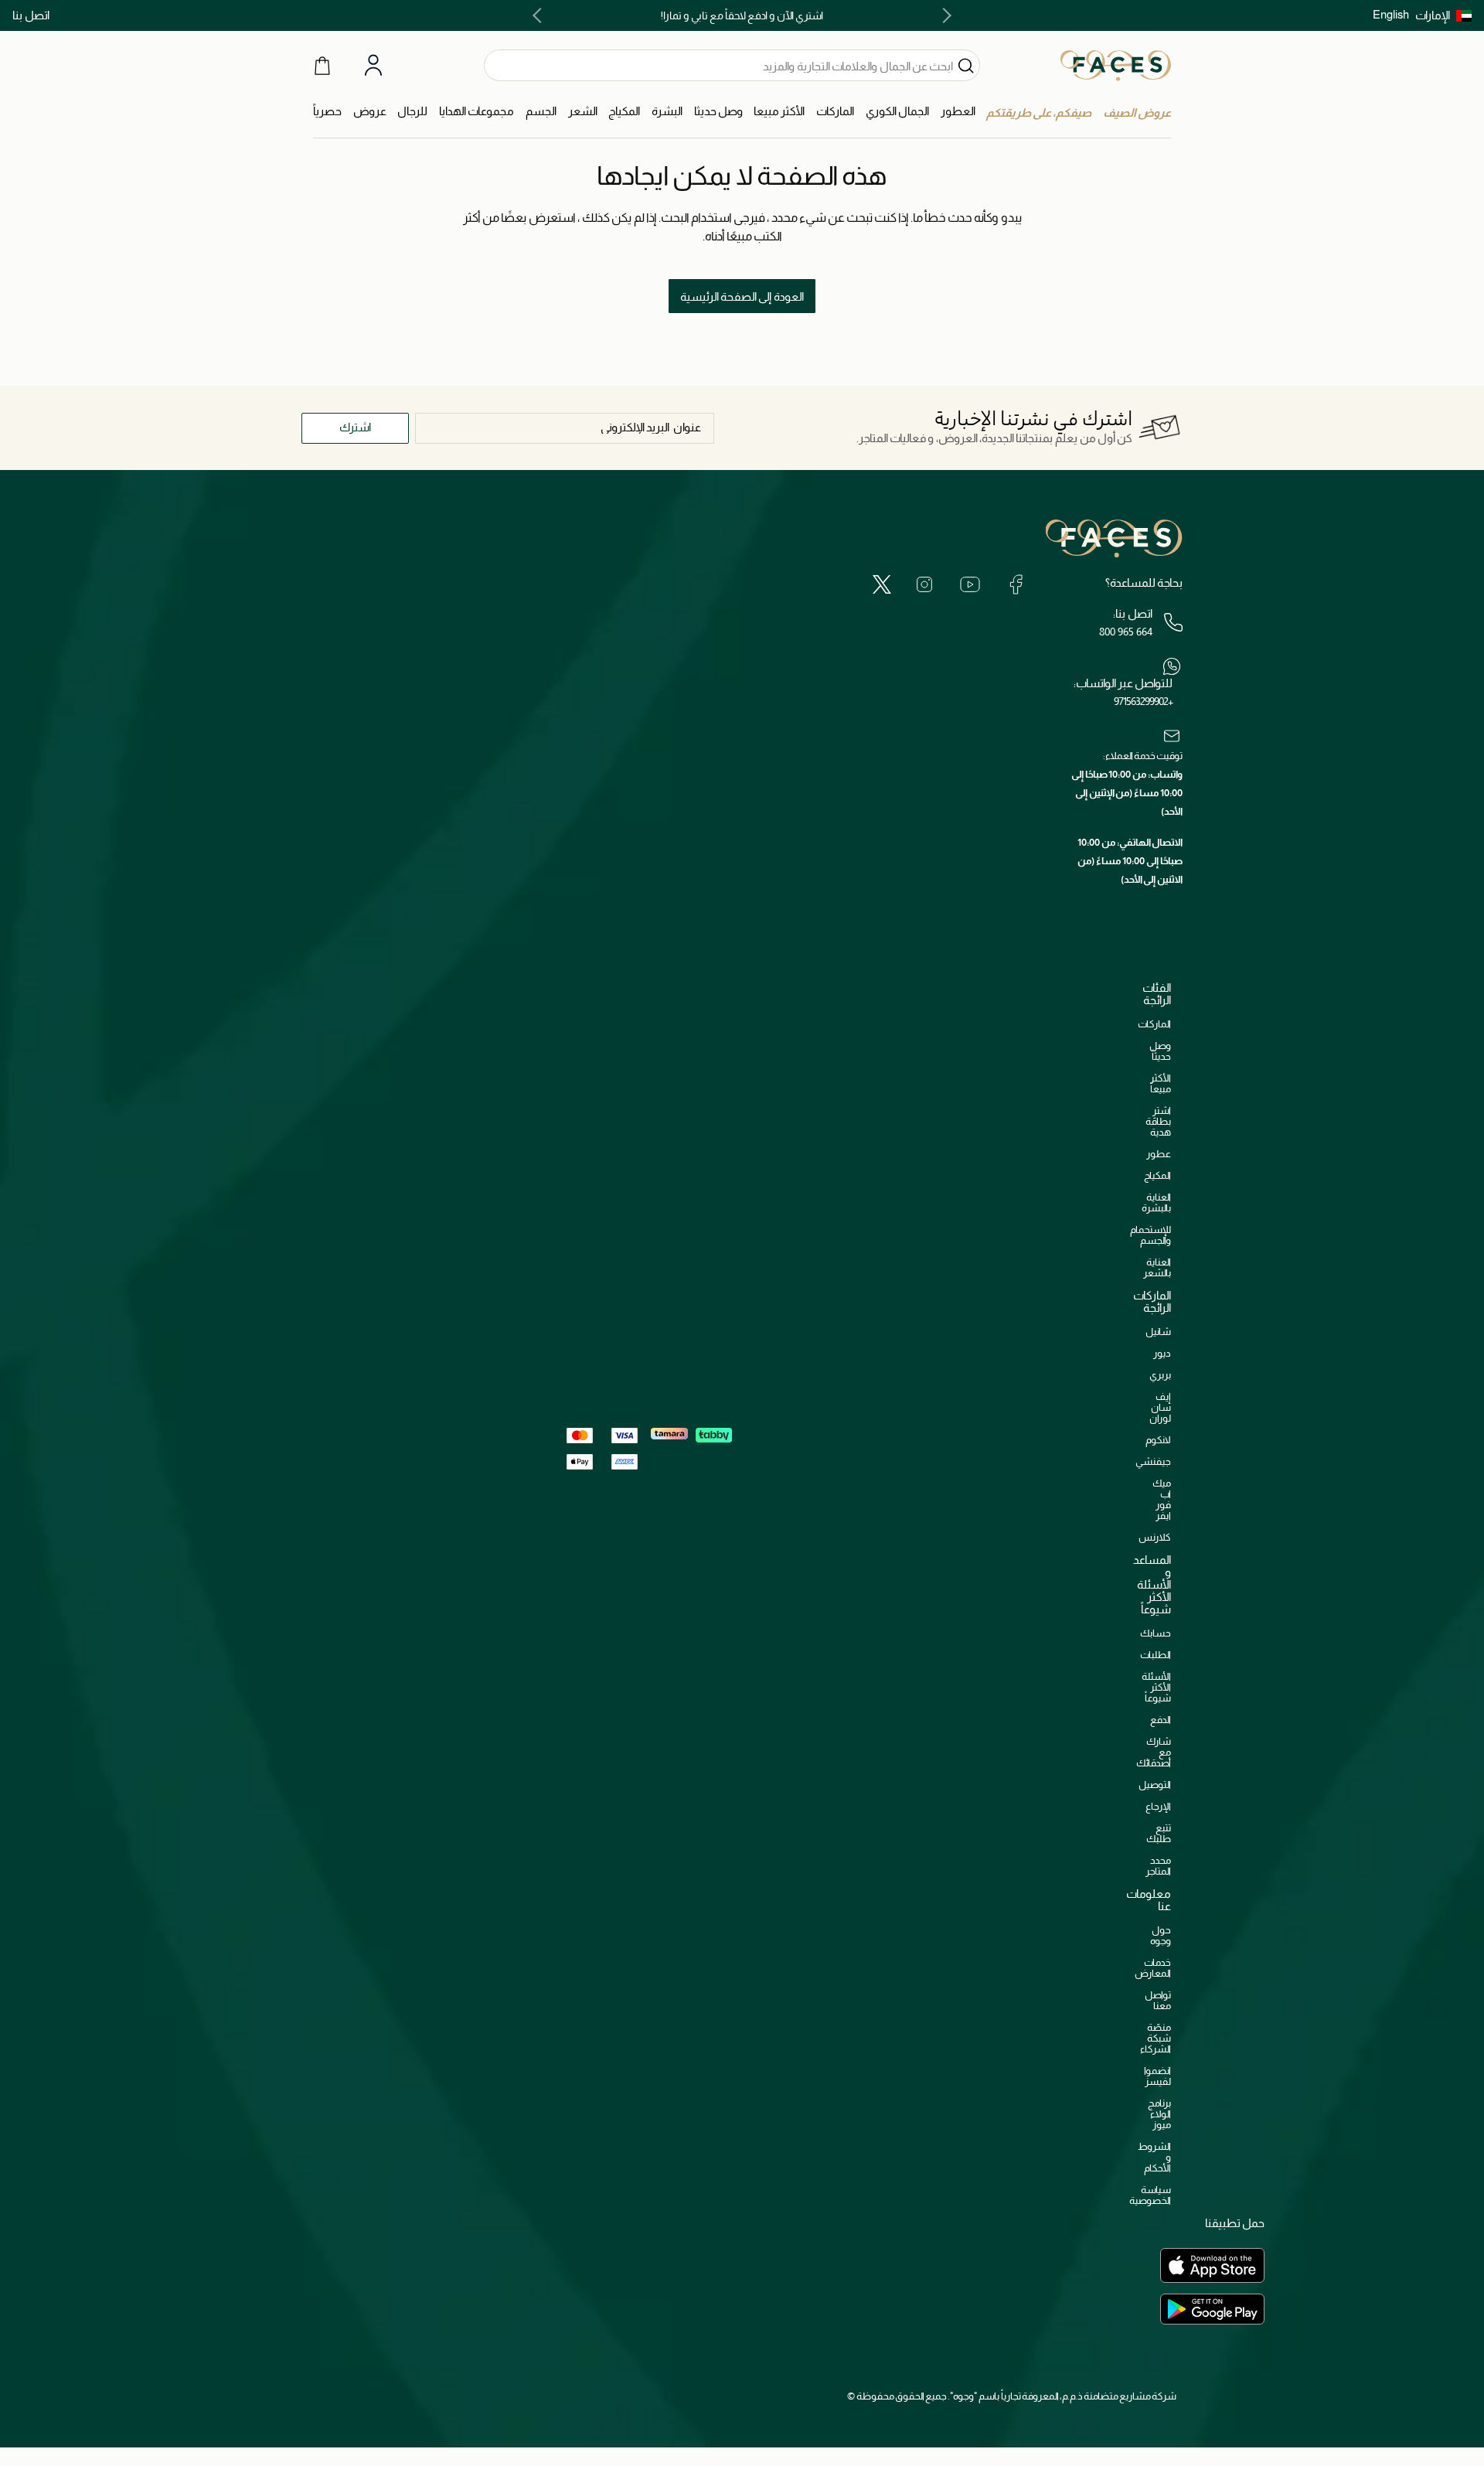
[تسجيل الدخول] (373, 66)
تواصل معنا (1158, 2000)
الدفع (1161, 1720)
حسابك (1156, 1633)
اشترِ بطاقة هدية (1158, 1121)
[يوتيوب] (970, 584)
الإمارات (1433, 15)
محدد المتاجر (1158, 1866)
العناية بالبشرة (1156, 1202)
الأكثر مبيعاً (1161, 1083)
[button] (1443, 15)
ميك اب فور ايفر (1162, 1499)
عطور (1159, 1154)
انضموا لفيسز (1157, 2076)
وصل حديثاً (1160, 1051)
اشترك (355, 427)
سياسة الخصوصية (1150, 2195)
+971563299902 (1143, 701)
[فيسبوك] (1016, 584)
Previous (944, 15)
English (1391, 14)
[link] (835, 112)
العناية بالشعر (1157, 1267)
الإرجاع (1158, 1806)
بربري (1160, 1375)
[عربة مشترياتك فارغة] (322, 65)
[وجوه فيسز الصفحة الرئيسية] (1116, 65)
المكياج (1157, 1175)
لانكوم (1158, 1440)
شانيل (1158, 1332)
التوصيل (1155, 1785)
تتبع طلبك (1159, 1833)
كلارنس (1155, 1537)
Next (540, 15)
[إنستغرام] (924, 584)
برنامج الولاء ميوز (1159, 2114)
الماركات (1154, 1024)
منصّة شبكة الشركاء (1156, 2038)
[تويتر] (882, 584)
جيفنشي (1153, 1461)
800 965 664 (1126, 632)
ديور (1162, 1353)
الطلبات (1156, 1655)
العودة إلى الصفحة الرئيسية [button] (742, 296)
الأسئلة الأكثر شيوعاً (1156, 1687)
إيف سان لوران (1160, 1407)
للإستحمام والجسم (1150, 1235)
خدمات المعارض (1153, 1968)
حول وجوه (1161, 1935)
